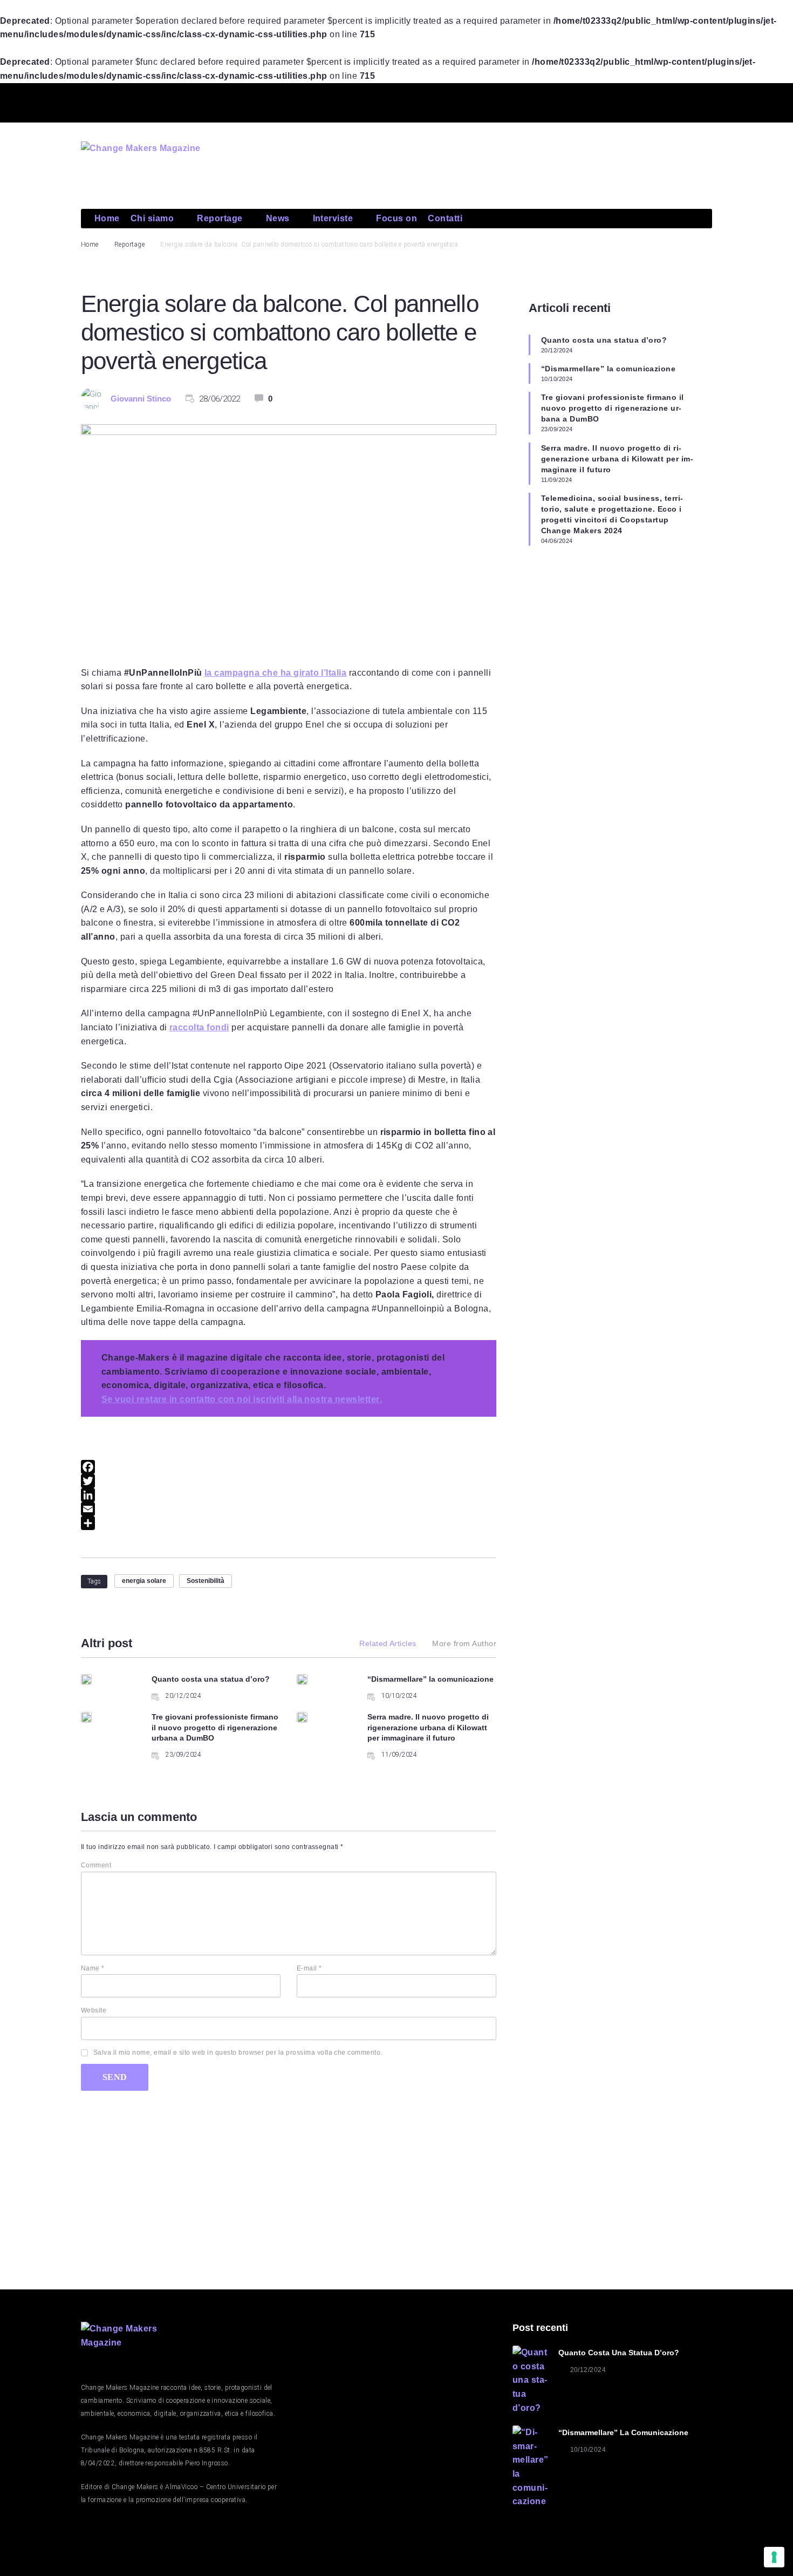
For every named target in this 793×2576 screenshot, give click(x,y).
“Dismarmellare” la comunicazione (430, 1679)
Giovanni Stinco (141, 399)
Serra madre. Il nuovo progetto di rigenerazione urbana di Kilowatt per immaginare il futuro (428, 1727)
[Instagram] (699, 101)
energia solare (144, 1581)
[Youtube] (660, 101)
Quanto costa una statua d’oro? (211, 1679)
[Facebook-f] (582, 101)
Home (90, 244)
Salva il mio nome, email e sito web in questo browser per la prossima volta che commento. (238, 2052)
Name (93, 1968)
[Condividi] (289, 1523)
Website (94, 2010)
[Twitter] (620, 101)
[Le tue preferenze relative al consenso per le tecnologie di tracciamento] (774, 2557)
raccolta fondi (199, 1027)
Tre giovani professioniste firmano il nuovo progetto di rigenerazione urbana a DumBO (215, 1727)
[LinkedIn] (289, 1495)
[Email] (289, 1509)
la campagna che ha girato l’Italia (275, 673)
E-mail (309, 1968)
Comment (96, 1865)
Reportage (129, 244)
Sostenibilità (206, 1581)
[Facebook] (289, 1467)
